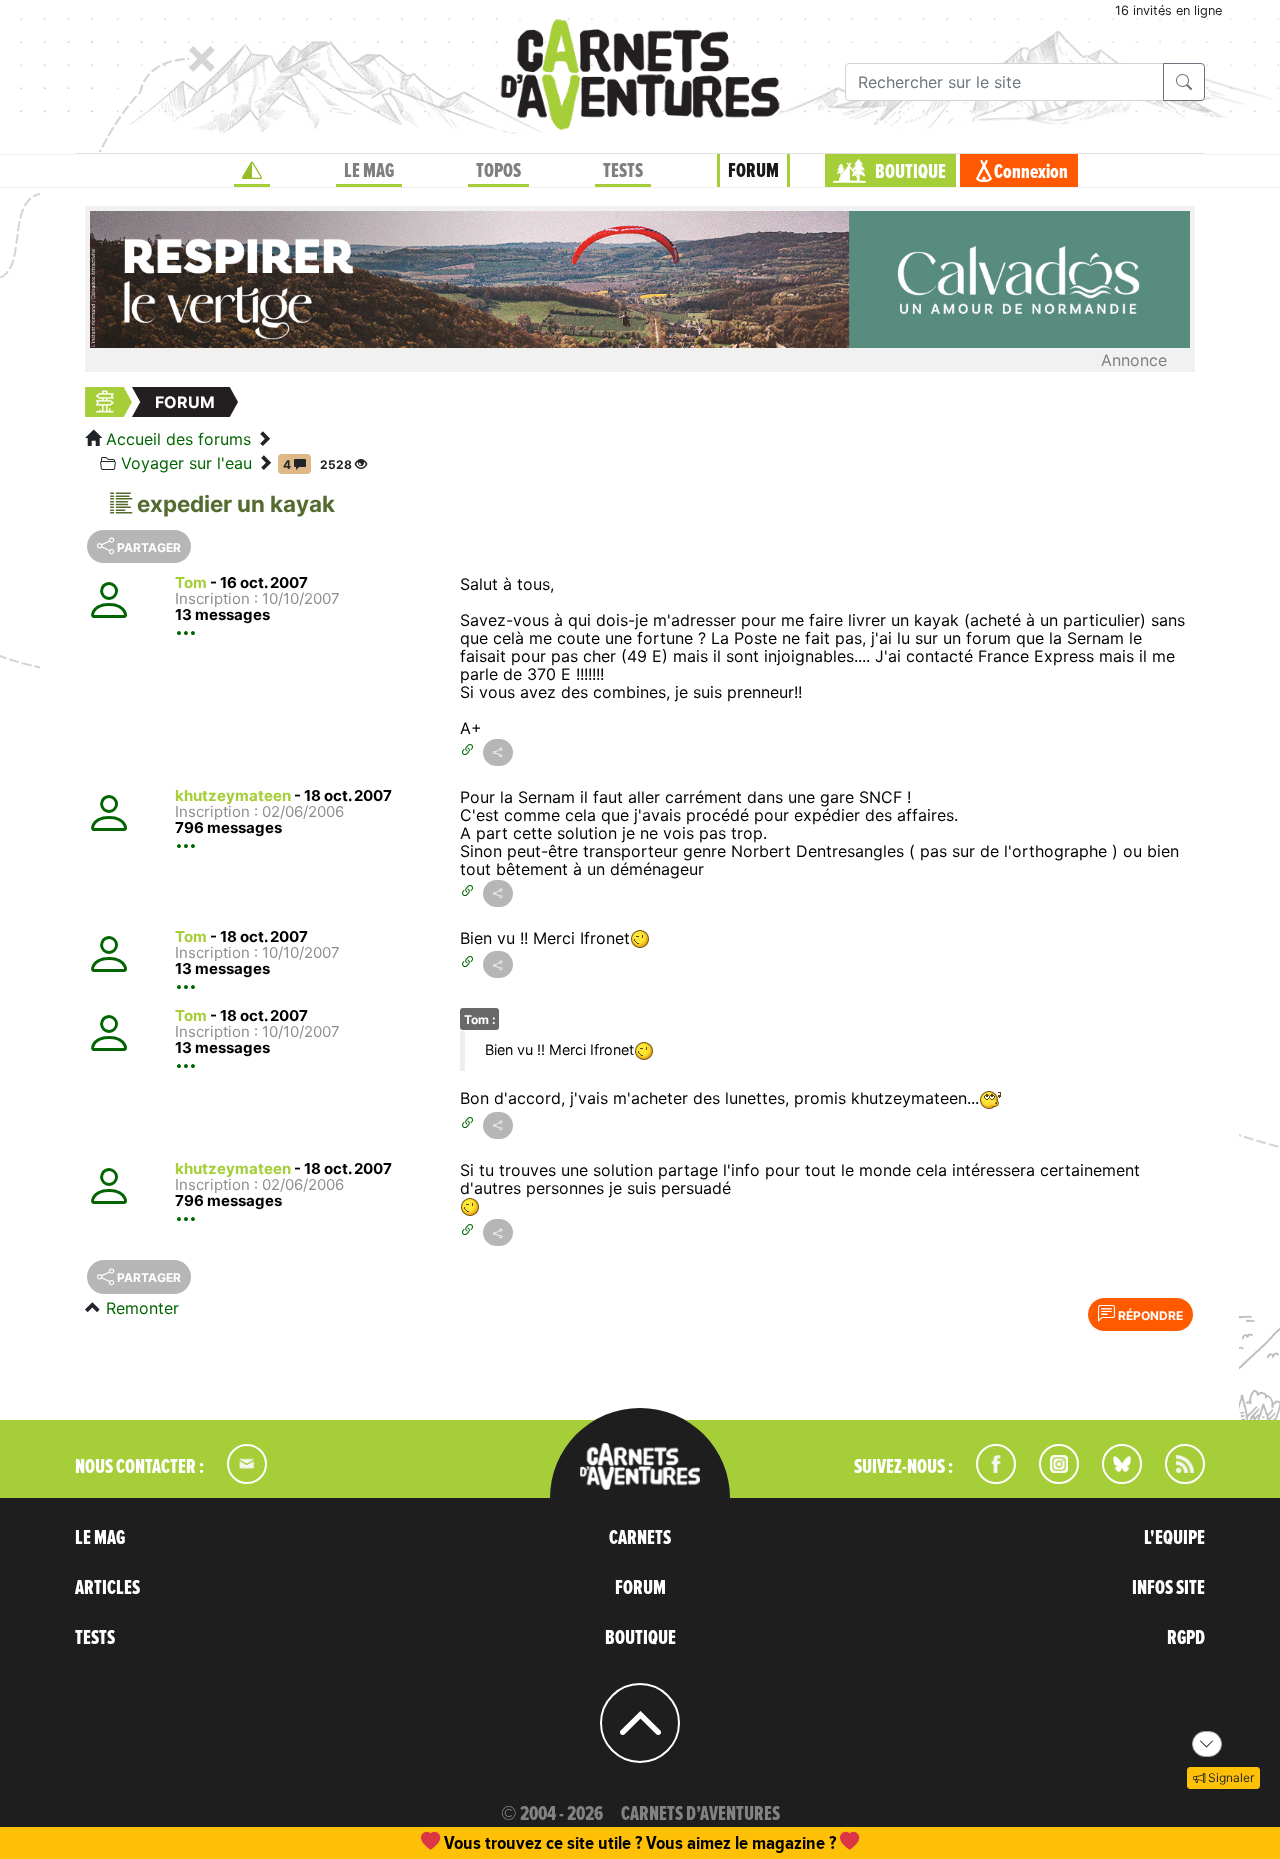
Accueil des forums (178, 439)
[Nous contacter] (237, 1478)
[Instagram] (1050, 1478)
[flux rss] (1175, 1478)
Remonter (142, 1308)
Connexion (1031, 172)
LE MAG (369, 171)
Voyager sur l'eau (186, 463)
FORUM (753, 171)
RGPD (1186, 1638)
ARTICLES (107, 1588)
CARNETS (640, 1538)
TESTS (623, 171)
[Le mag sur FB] (987, 1478)
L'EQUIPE (1174, 1538)
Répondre (1149, 1315)
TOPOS (498, 171)
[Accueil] (252, 171)
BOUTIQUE (910, 172)
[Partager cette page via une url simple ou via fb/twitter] (498, 752)
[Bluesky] (1112, 1478)
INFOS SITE (1168, 1588)
